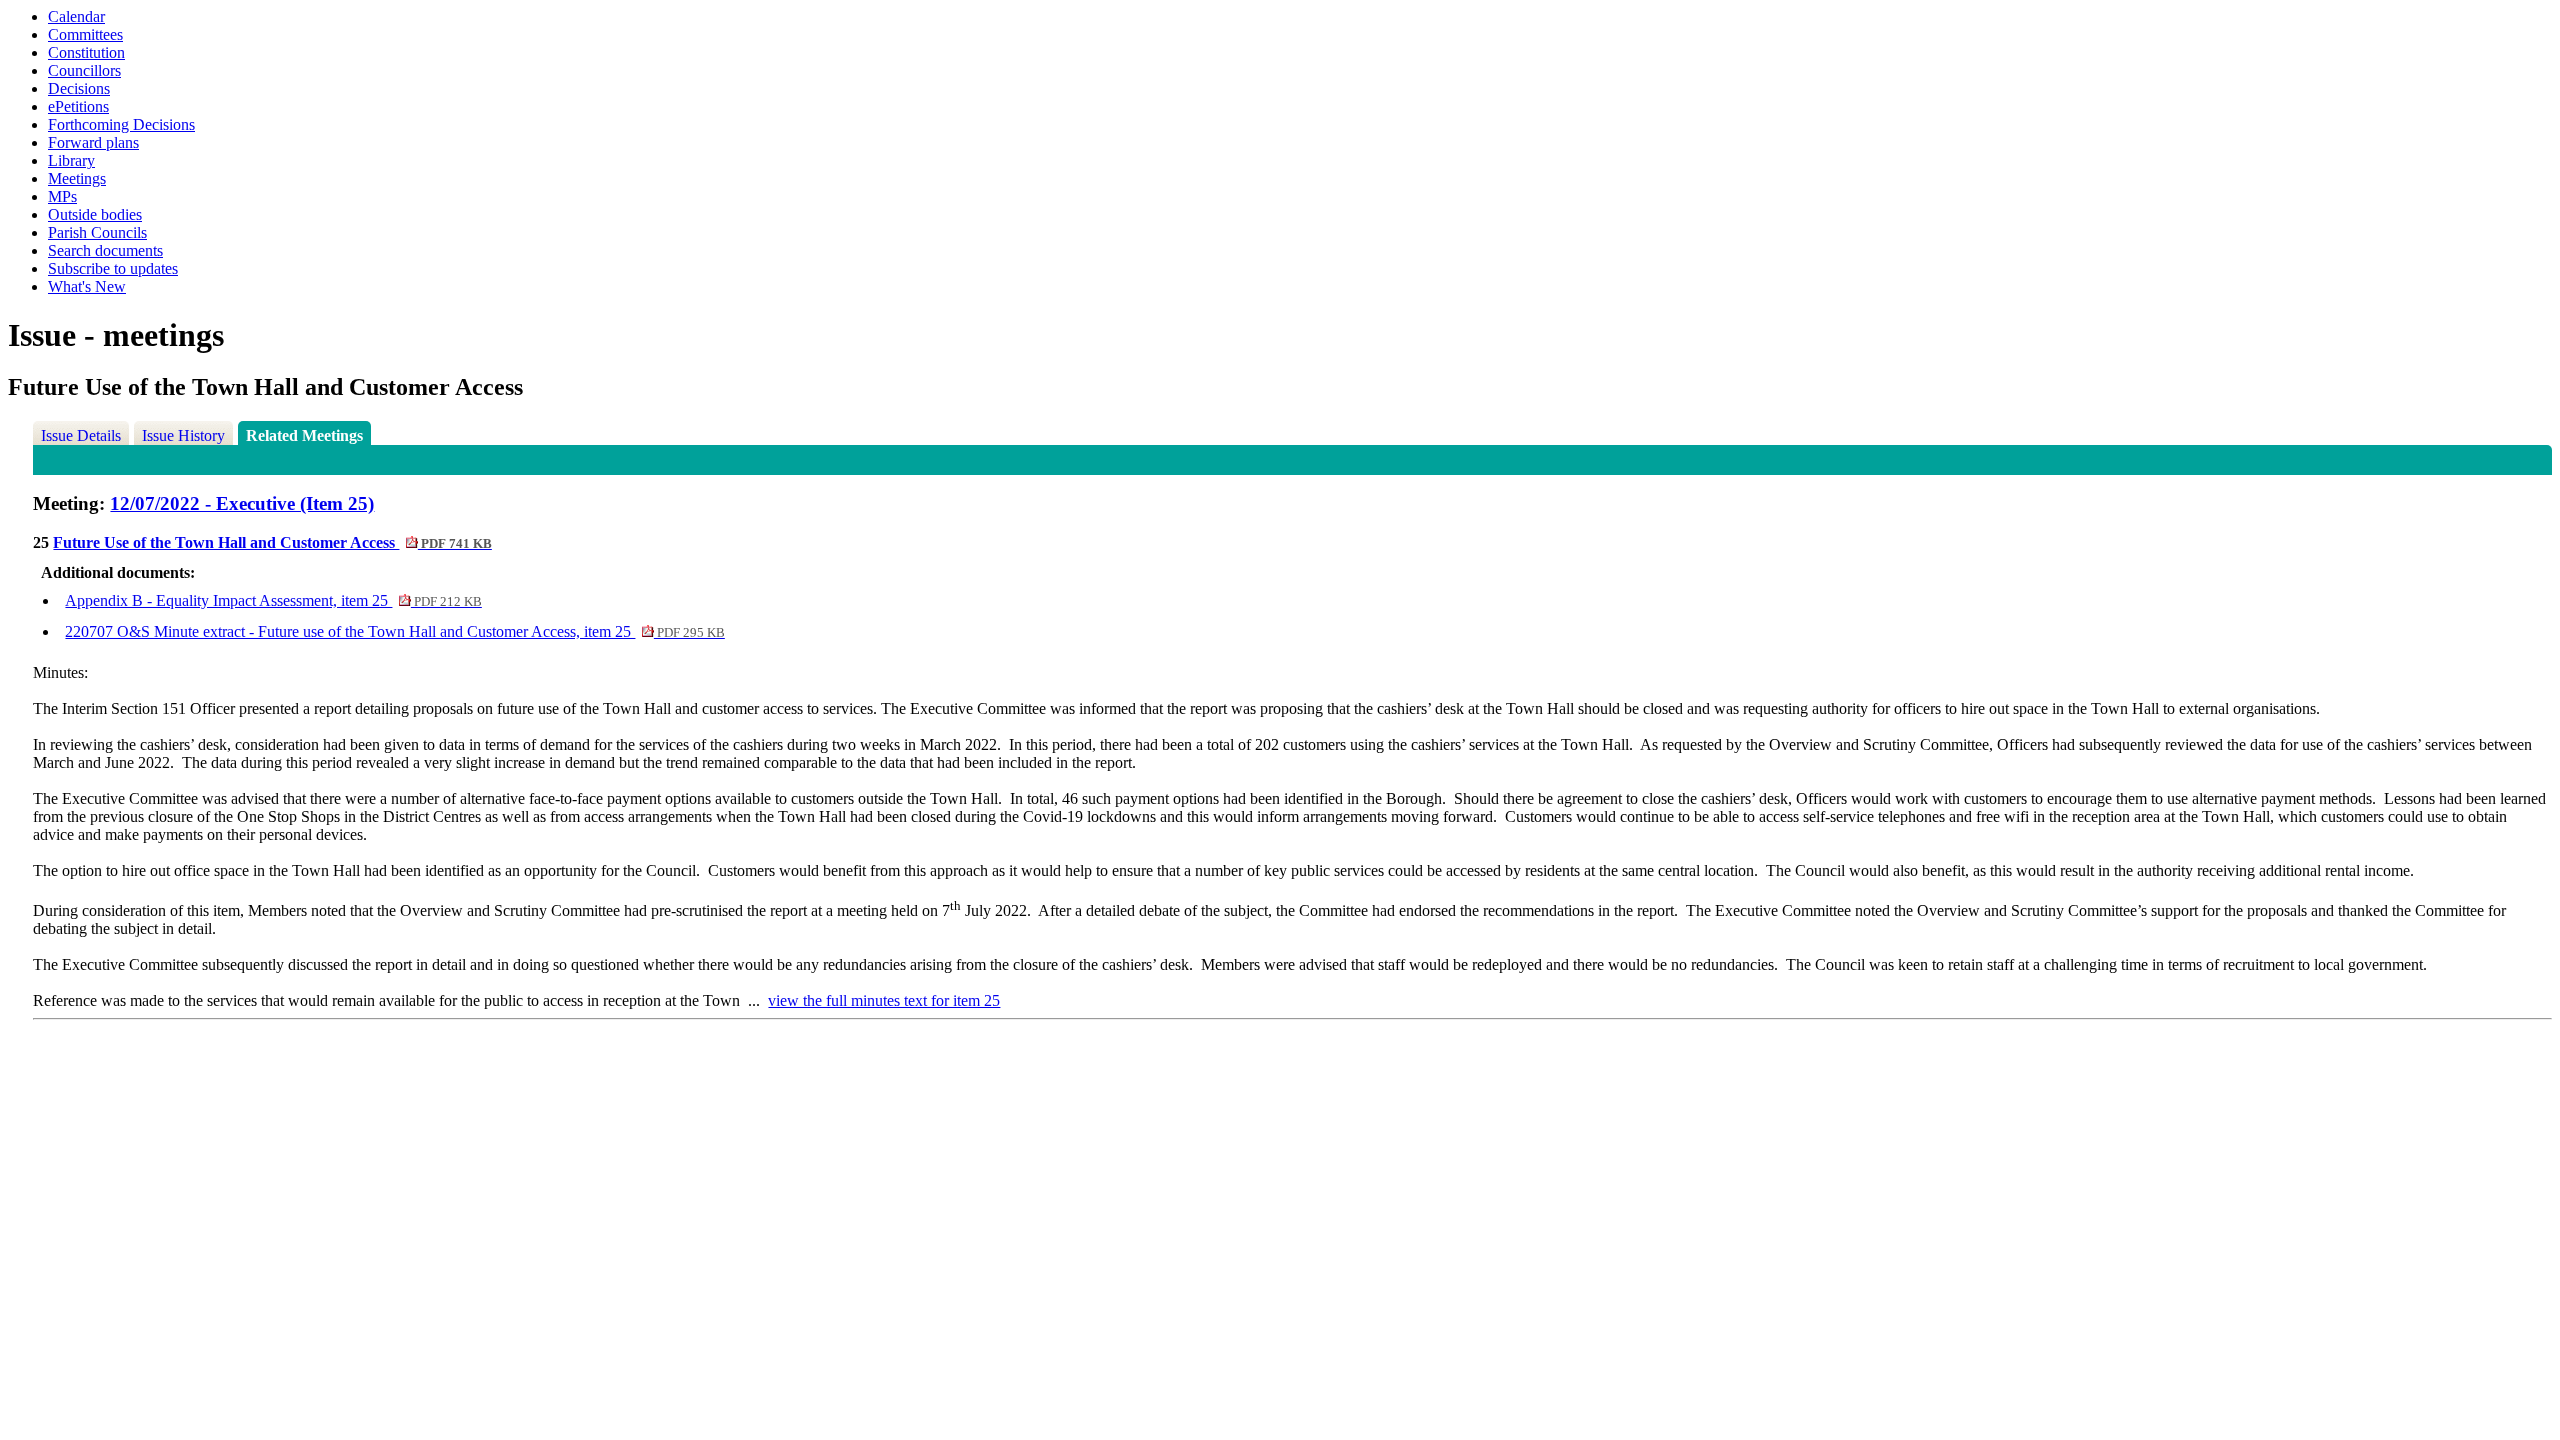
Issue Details (81, 435)
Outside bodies (95, 214)
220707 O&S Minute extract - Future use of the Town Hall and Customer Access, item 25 (394, 631)
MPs (62, 196)
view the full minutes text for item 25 (884, 1000)
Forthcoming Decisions (121, 124)
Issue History (183, 435)
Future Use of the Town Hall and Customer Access (272, 542)
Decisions (79, 88)
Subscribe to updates (113, 268)
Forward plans (93, 142)
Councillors (84, 70)
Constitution (86, 52)
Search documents (105, 250)
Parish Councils (97, 232)
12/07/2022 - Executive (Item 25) (242, 503)
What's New (87, 286)
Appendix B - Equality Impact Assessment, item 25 (273, 600)
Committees (85, 34)
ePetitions (78, 106)
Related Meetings (304, 435)
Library (71, 160)
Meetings (77, 178)
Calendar (76, 16)
